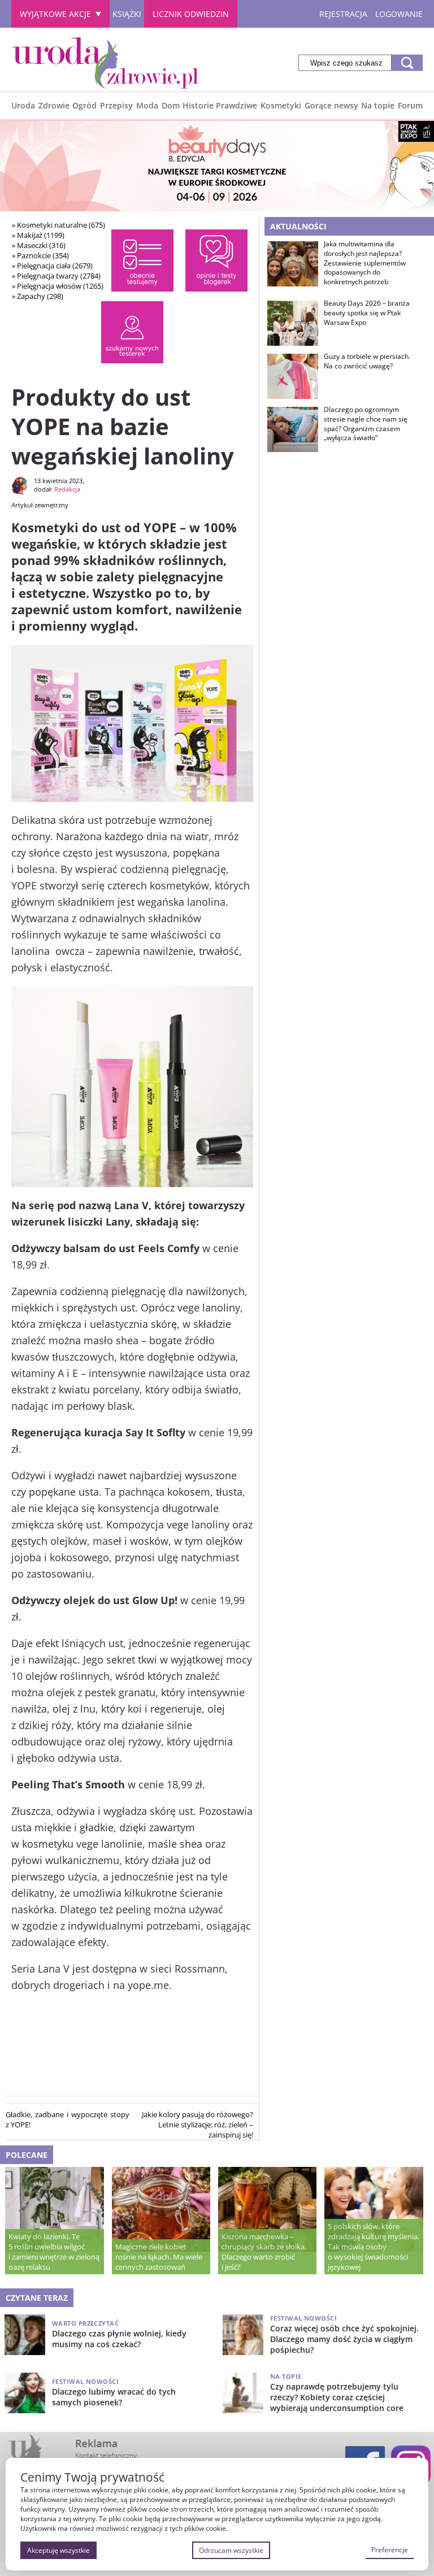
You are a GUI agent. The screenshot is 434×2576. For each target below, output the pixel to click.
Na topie (378, 105)
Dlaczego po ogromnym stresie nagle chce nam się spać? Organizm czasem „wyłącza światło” (366, 424)
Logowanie (399, 14)
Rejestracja (343, 14)
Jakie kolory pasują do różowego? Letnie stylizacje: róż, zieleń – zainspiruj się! (198, 2125)
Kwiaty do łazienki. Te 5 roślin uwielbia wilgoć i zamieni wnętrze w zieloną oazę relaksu (54, 2252)
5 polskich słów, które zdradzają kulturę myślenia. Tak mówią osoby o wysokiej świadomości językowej (374, 2247)
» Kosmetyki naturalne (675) (58, 225)
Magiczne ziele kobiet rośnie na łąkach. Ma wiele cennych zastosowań (159, 2257)
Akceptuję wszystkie (58, 2550)
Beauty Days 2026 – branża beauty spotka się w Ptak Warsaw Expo (367, 313)
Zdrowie (54, 105)
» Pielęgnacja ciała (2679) (52, 266)
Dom (171, 105)
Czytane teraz (37, 2298)
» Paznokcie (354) (40, 255)
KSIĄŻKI (127, 14)
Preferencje (390, 2550)
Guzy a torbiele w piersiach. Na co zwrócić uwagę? (367, 361)
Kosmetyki (281, 105)
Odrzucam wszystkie (231, 2550)
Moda (147, 105)
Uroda (23, 105)
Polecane (27, 2155)
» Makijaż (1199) (38, 235)
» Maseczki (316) (39, 245)
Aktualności (298, 226)
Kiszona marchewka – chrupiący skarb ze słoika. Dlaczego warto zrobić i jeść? (264, 2252)
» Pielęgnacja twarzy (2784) (56, 276)
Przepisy (116, 105)
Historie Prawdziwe (220, 105)
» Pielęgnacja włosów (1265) (58, 286)
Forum (410, 105)
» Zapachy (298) (38, 296)
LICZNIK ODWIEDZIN (191, 14)
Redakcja (67, 489)
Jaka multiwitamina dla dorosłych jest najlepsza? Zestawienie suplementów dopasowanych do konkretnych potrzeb (365, 263)
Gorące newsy (331, 105)
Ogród (84, 105)
